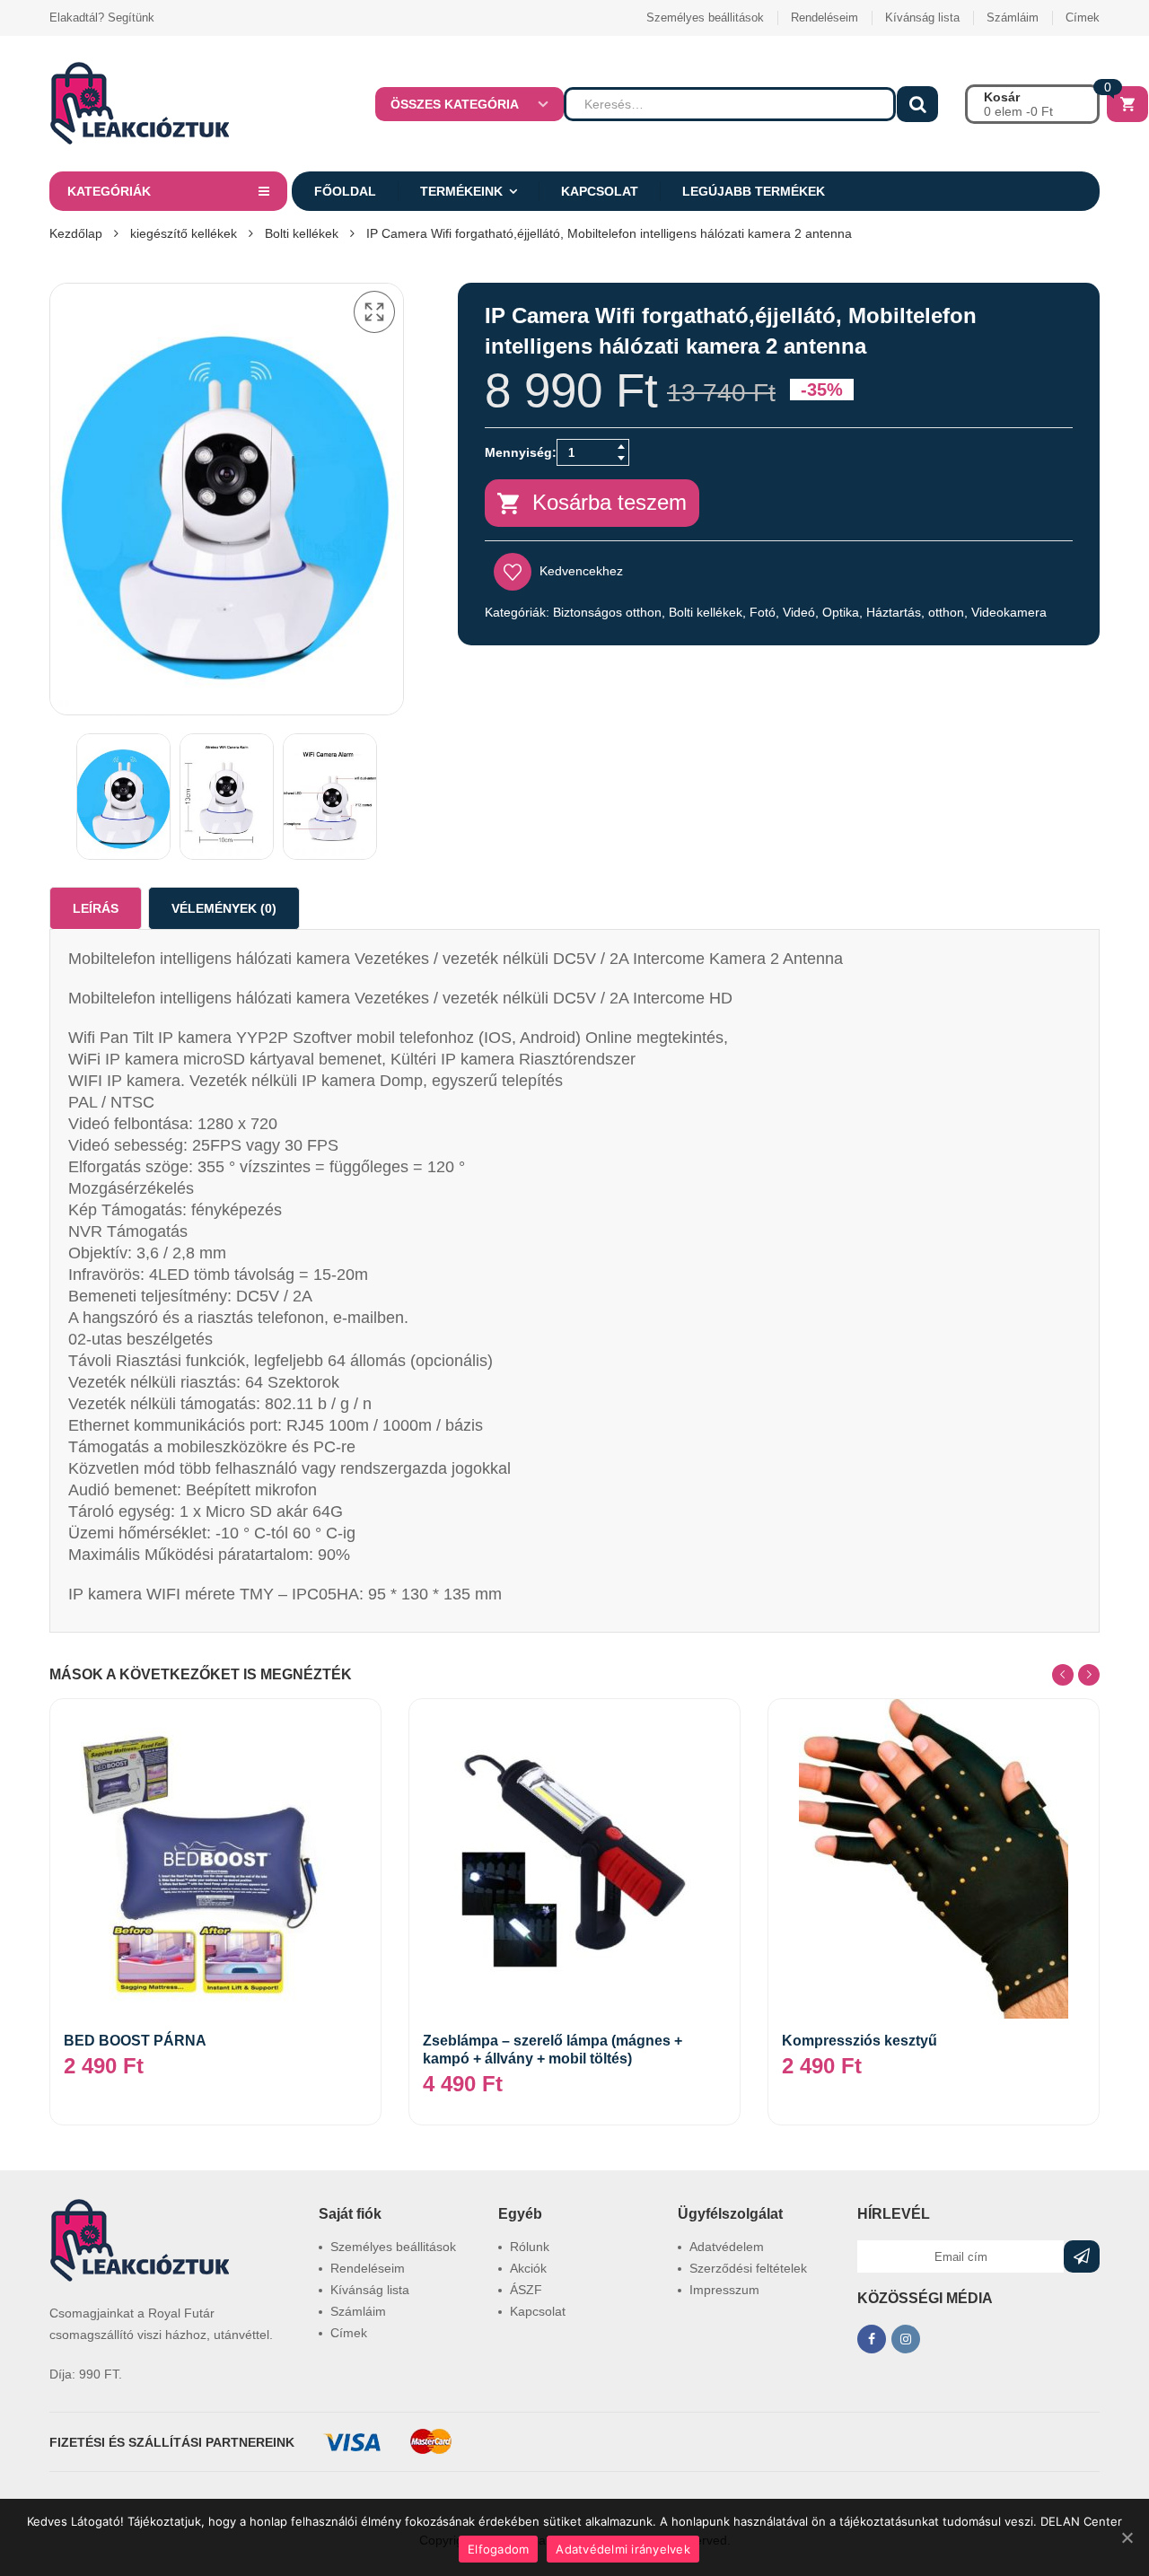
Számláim (1013, 18)
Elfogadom (498, 2549)
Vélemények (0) (224, 908)
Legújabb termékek (754, 191)
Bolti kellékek (302, 233)
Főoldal (345, 191)
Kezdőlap (76, 233)
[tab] (96, 908)
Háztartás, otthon (915, 612)
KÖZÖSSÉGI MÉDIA (925, 2298)
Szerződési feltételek (748, 2268)
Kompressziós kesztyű (860, 2041)
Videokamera (1009, 612)
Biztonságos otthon (607, 612)
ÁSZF (526, 2290)
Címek (1083, 18)
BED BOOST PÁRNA (135, 2041)
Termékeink (461, 191)
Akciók (528, 2268)
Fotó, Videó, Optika (804, 612)
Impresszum (724, 2290)
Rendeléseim (824, 18)
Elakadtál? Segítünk (102, 18)
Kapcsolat (600, 191)
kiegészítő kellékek (184, 233)
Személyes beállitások (705, 18)
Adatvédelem (727, 2247)
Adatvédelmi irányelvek (623, 2549)
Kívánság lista (922, 18)
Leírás (96, 908)
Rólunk (530, 2247)
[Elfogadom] (1127, 2537)
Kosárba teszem (610, 502)
